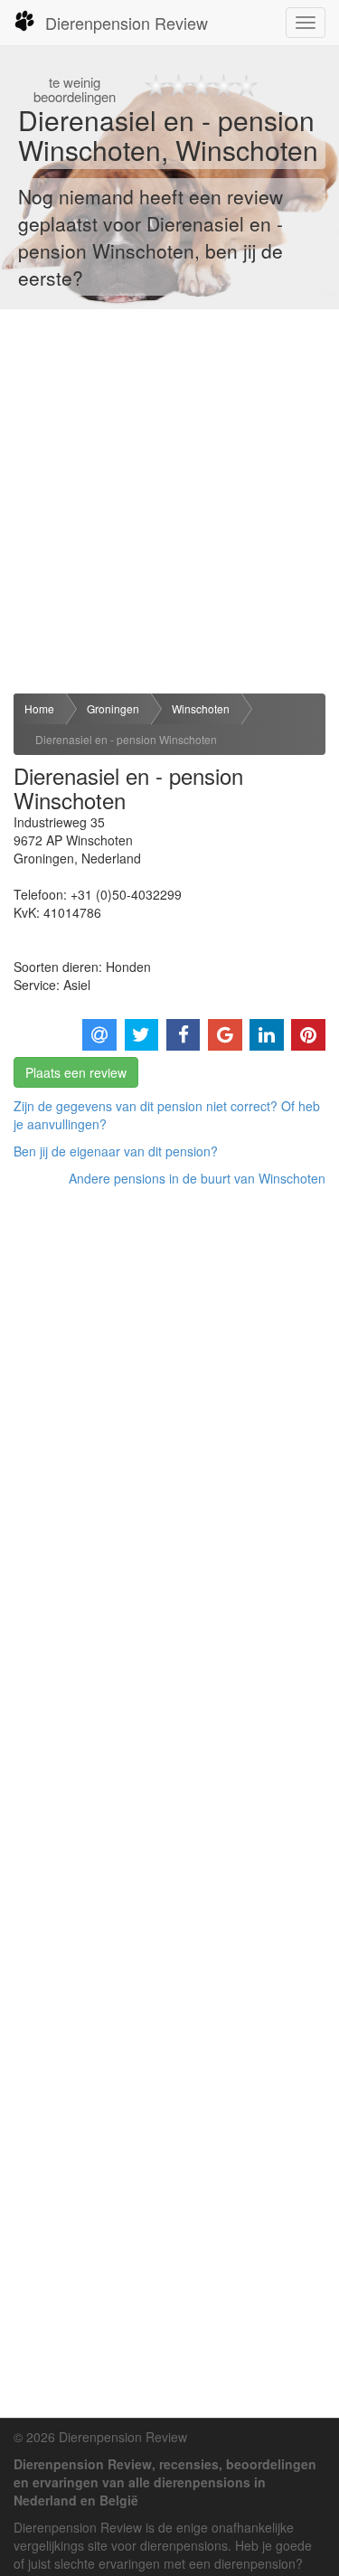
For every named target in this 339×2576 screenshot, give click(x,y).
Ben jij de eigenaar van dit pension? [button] (116, 1151)
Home (39, 708)
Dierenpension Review (127, 23)
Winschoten (201, 708)
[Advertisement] (169, 501)
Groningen (113, 708)
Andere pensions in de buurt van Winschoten (197, 1178)
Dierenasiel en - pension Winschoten (126, 739)
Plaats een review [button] (76, 1072)
